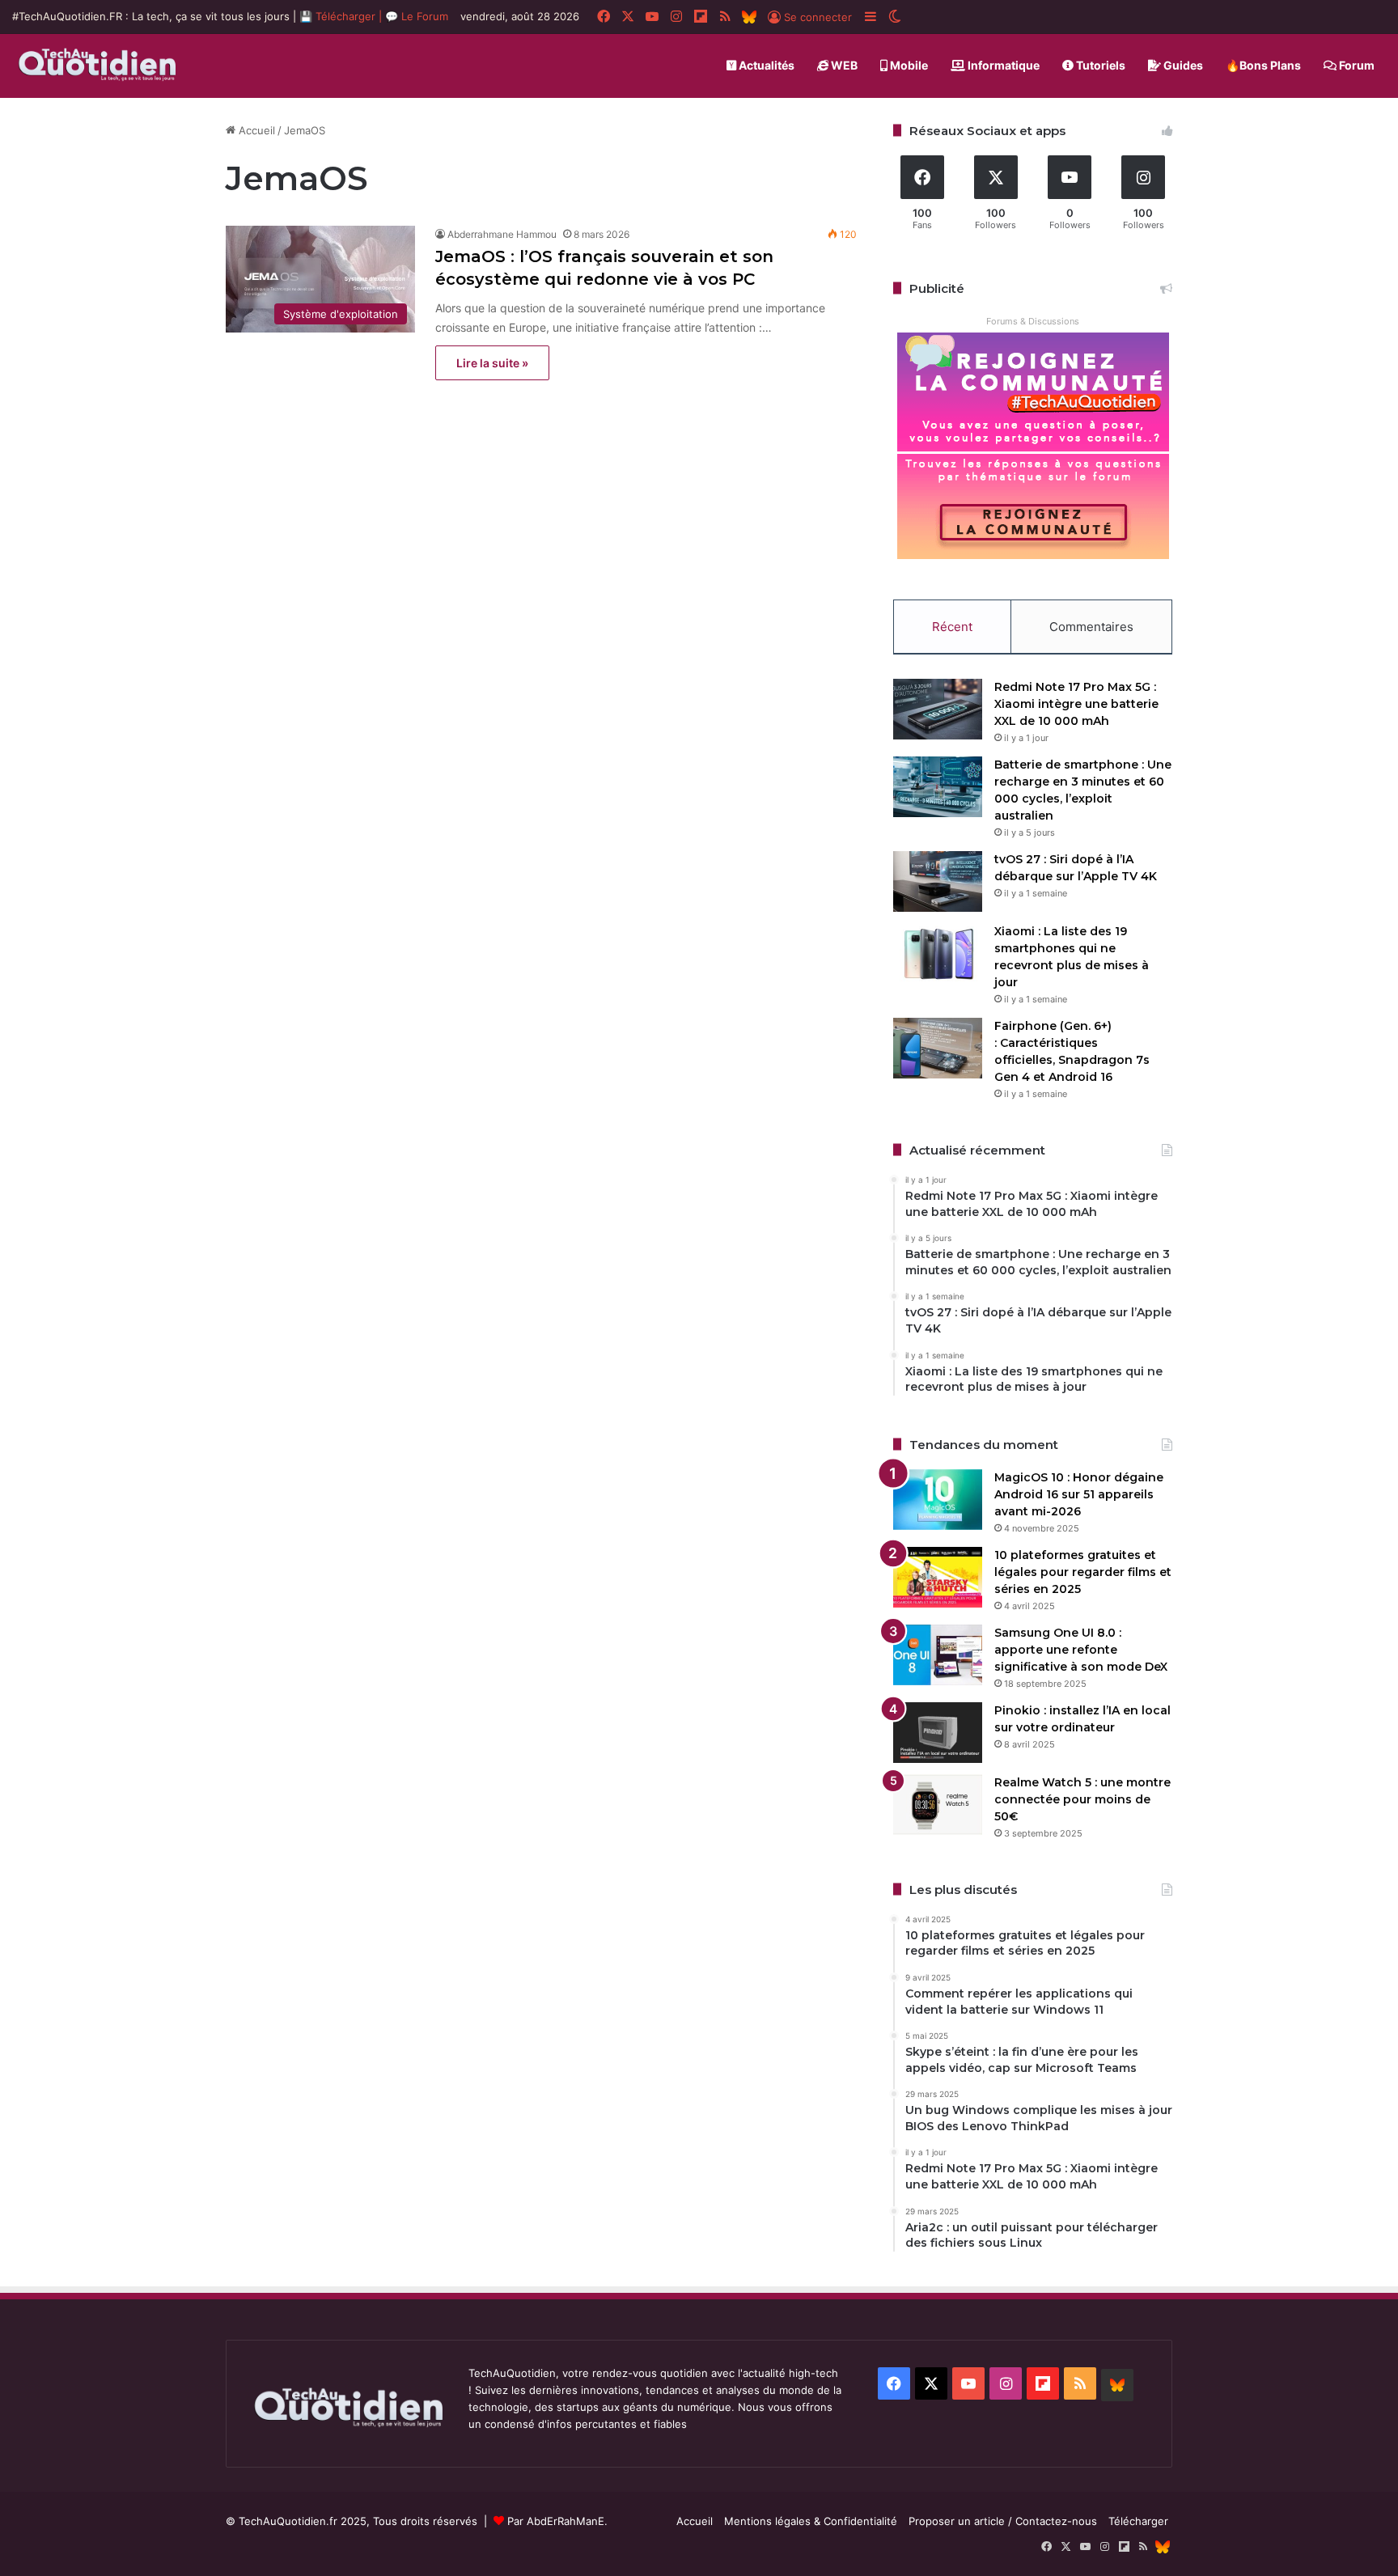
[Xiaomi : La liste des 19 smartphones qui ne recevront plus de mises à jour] (938, 953)
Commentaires (1091, 627)
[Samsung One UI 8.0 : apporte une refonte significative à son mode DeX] (938, 1655)
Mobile (908, 65)
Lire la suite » (492, 363)
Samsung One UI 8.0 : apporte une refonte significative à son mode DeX (1081, 1650)
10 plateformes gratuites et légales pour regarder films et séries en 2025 (1083, 1572)
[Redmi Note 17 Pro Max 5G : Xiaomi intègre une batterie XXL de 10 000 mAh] (938, 709)
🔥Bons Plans (1263, 65)
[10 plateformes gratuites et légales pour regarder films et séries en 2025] (938, 1577)
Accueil (255, 130)
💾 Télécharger (339, 16)
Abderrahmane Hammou (502, 234)
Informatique (1002, 65)
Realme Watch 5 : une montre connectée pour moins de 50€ (1082, 1799)
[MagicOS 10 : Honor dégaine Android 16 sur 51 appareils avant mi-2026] (938, 1500)
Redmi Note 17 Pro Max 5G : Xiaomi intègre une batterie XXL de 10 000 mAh (1076, 704)
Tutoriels (1099, 65)
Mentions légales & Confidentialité (811, 2521)
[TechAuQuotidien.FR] (98, 66)
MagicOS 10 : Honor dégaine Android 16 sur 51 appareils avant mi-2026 (1079, 1494)
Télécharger (1138, 2521)
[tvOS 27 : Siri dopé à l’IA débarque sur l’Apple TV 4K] (938, 881)
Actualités (765, 65)
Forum (1356, 65)
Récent (952, 627)
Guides (1182, 65)
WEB (843, 65)
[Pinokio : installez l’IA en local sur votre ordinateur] (938, 1733)
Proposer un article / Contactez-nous (1003, 2521)
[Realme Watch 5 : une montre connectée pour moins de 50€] (938, 1805)
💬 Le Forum (417, 16)
